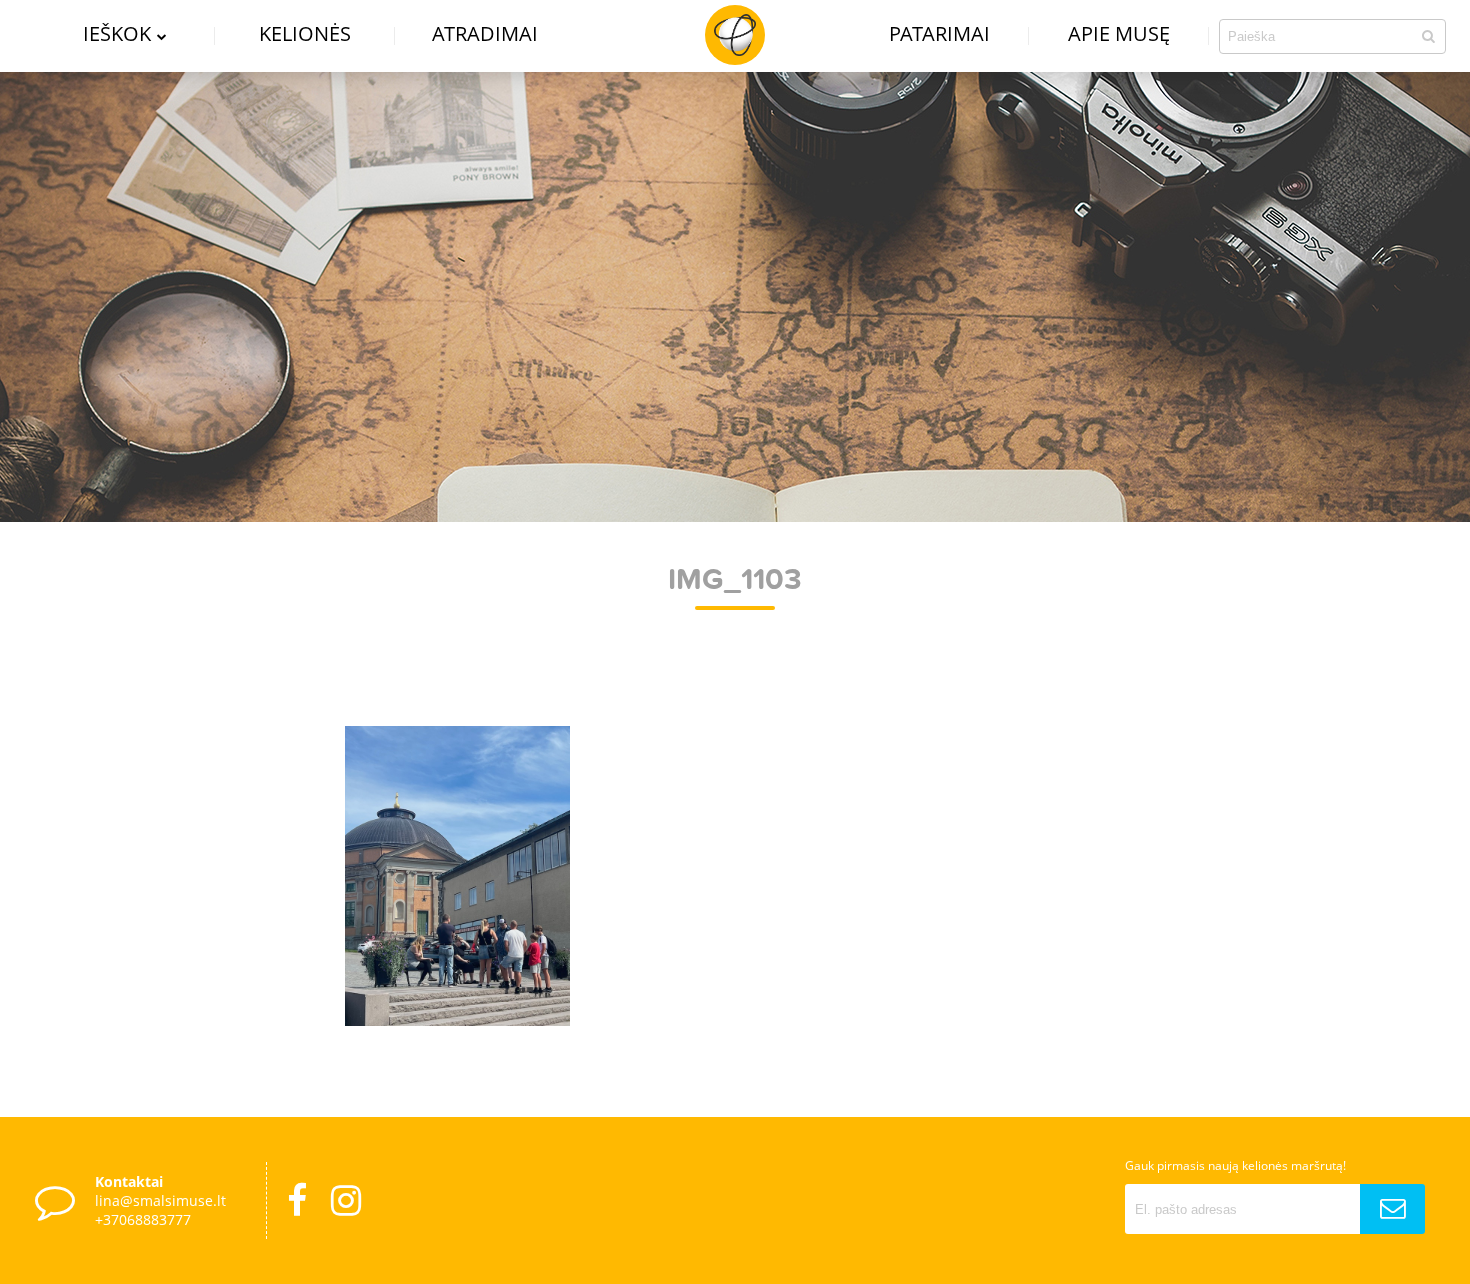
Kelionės (305, 33)
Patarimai (939, 33)
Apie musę (1119, 33)
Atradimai (485, 33)
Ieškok (117, 33)
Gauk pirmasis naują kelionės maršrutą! (1235, 1165)
